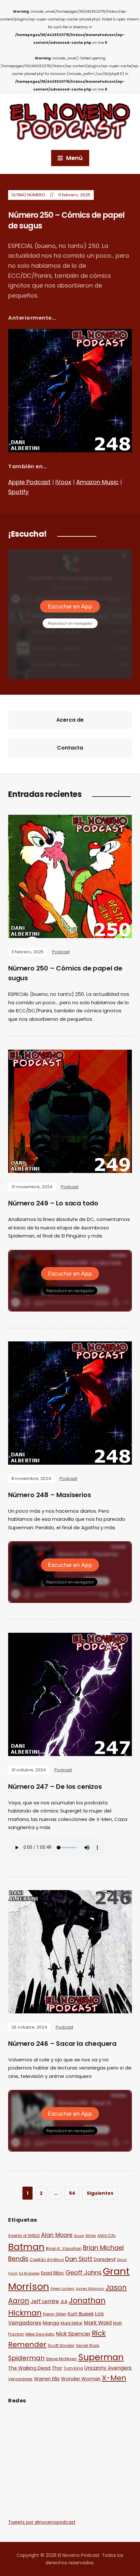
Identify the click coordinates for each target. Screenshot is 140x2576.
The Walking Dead (29, 2368)
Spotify (18, 492)
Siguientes (100, 2193)
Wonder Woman (81, 2379)
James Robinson (90, 2289)
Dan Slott (79, 2259)
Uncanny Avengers (108, 2368)
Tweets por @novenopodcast (42, 2522)
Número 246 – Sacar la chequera (62, 2044)
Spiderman (26, 2358)
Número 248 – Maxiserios (49, 1495)
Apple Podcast (29, 482)
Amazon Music (97, 482)
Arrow (91, 2236)
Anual (79, 2236)
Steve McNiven (61, 2359)
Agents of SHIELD (24, 2236)
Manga (51, 2323)
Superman (101, 2357)
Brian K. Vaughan (64, 2248)
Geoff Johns (84, 2272)
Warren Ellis (47, 2379)
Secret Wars (88, 2346)
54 (72, 2193)
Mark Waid (98, 2323)
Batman (26, 2247)
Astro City (107, 2236)
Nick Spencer (73, 2334)
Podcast (61, 952)
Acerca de (70, 720)
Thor (57, 2368)
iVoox (63, 482)
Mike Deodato (40, 2334)
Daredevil (105, 2259)
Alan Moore (57, 2235)
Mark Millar (72, 2323)
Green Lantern (63, 2289)
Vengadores (20, 2379)
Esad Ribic (53, 2273)
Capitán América (47, 2260)
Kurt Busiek (81, 2314)
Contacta (70, 748)
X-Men (114, 2378)
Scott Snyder (61, 2345)
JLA (64, 2301)
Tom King (73, 2368)
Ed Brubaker (29, 2273)
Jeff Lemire (45, 2301)
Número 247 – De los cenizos (55, 1787)
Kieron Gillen (55, 2314)
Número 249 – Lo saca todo (53, 1203)
